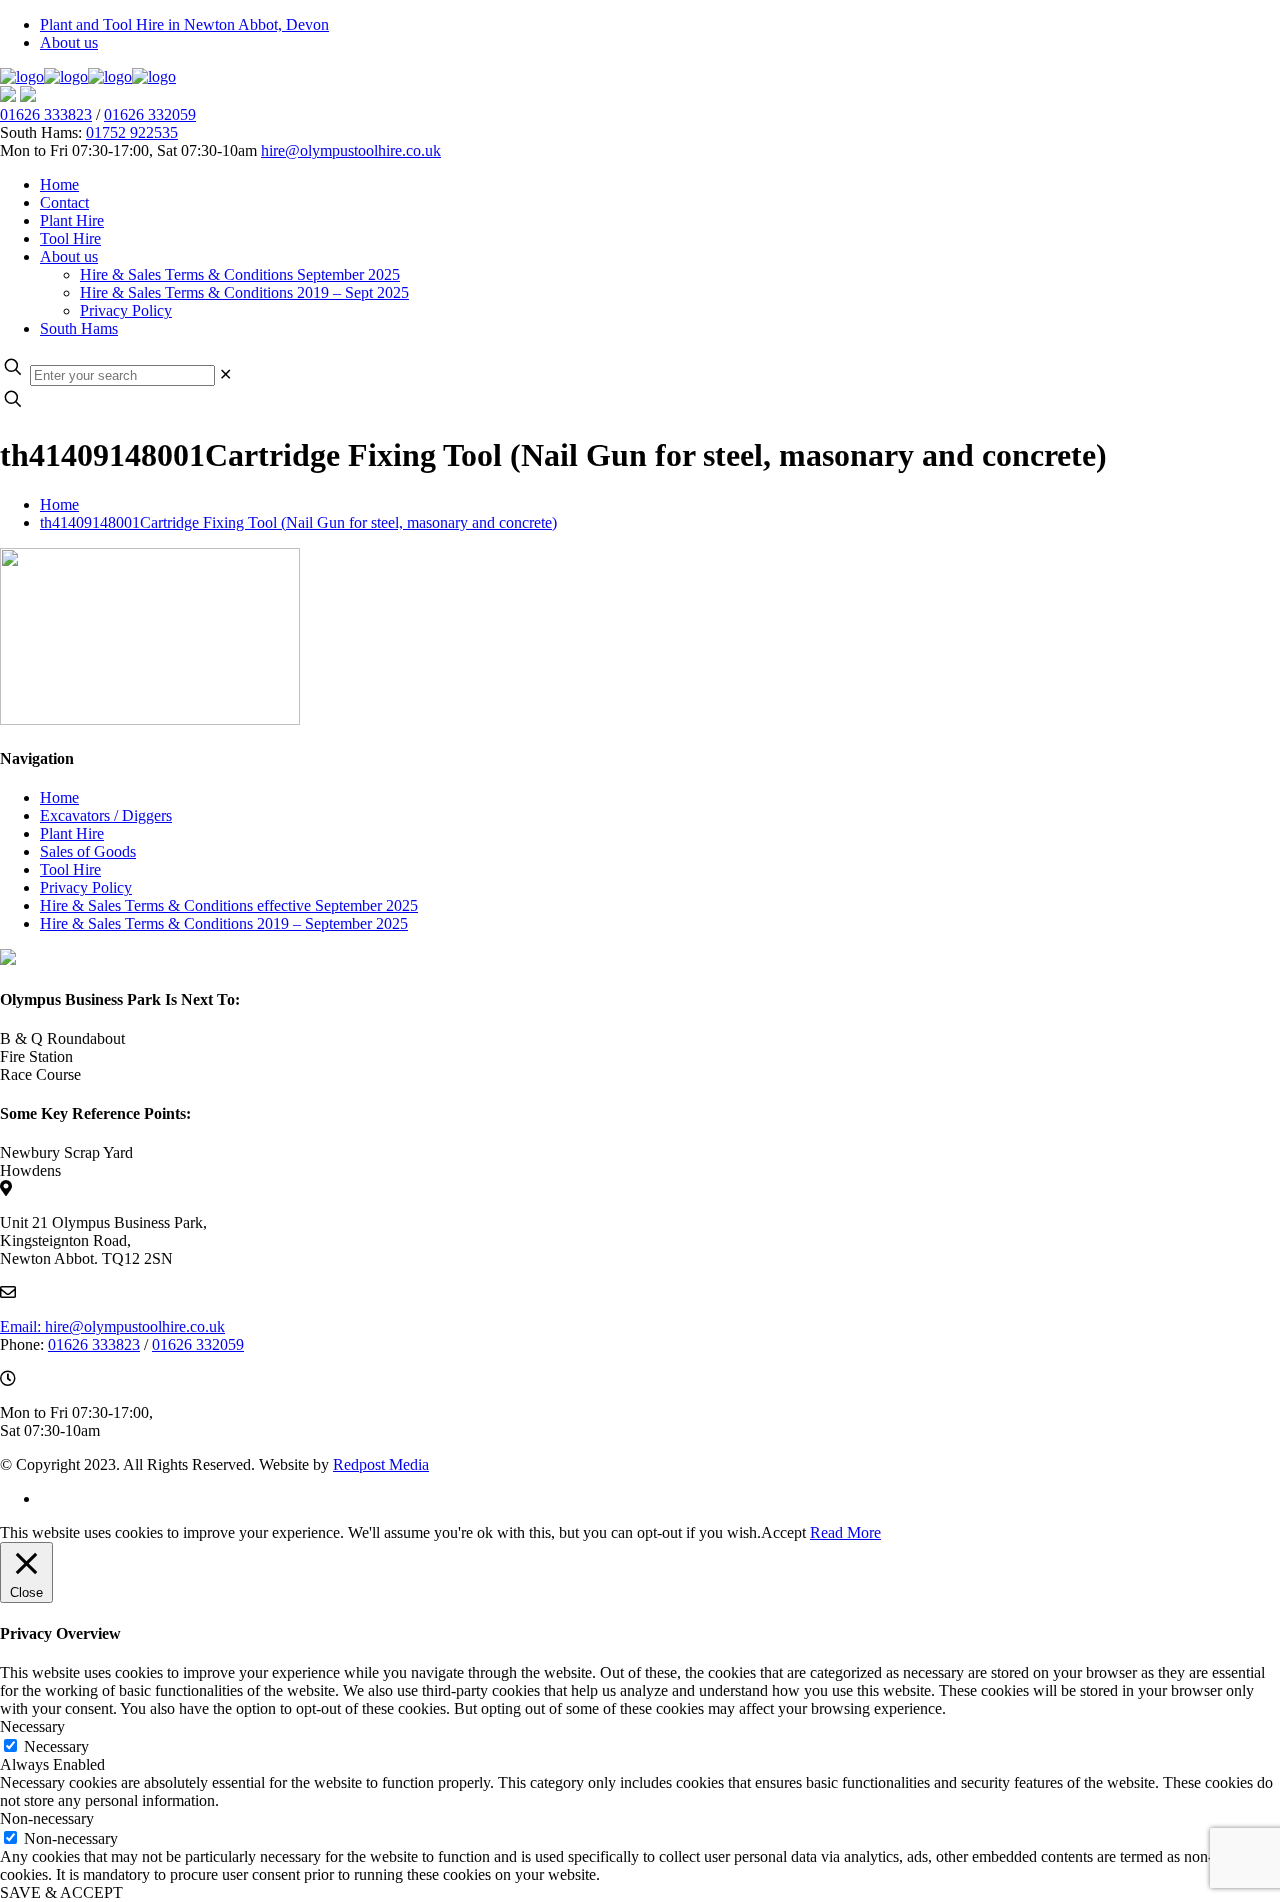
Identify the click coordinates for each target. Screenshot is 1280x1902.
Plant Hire (72, 833)
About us (69, 42)
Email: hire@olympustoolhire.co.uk (112, 1326)
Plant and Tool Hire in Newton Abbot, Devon (184, 24)
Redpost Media (381, 1464)
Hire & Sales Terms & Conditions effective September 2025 (229, 905)
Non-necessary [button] (47, 1818)
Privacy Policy (86, 887)
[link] (225, 374)
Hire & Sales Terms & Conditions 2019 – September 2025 (224, 923)
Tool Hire (70, 869)
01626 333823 (46, 114)
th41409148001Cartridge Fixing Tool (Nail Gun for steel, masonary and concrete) (298, 522)
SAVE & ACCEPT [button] (61, 1892)
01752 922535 (132, 132)
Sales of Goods (88, 851)
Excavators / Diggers (106, 815)
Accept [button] (783, 1532)
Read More (845, 1532)
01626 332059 (150, 114)
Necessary (56, 1746)
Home (59, 504)
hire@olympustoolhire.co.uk (351, 150)
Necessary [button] (32, 1726)
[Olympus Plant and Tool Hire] (88, 76)
